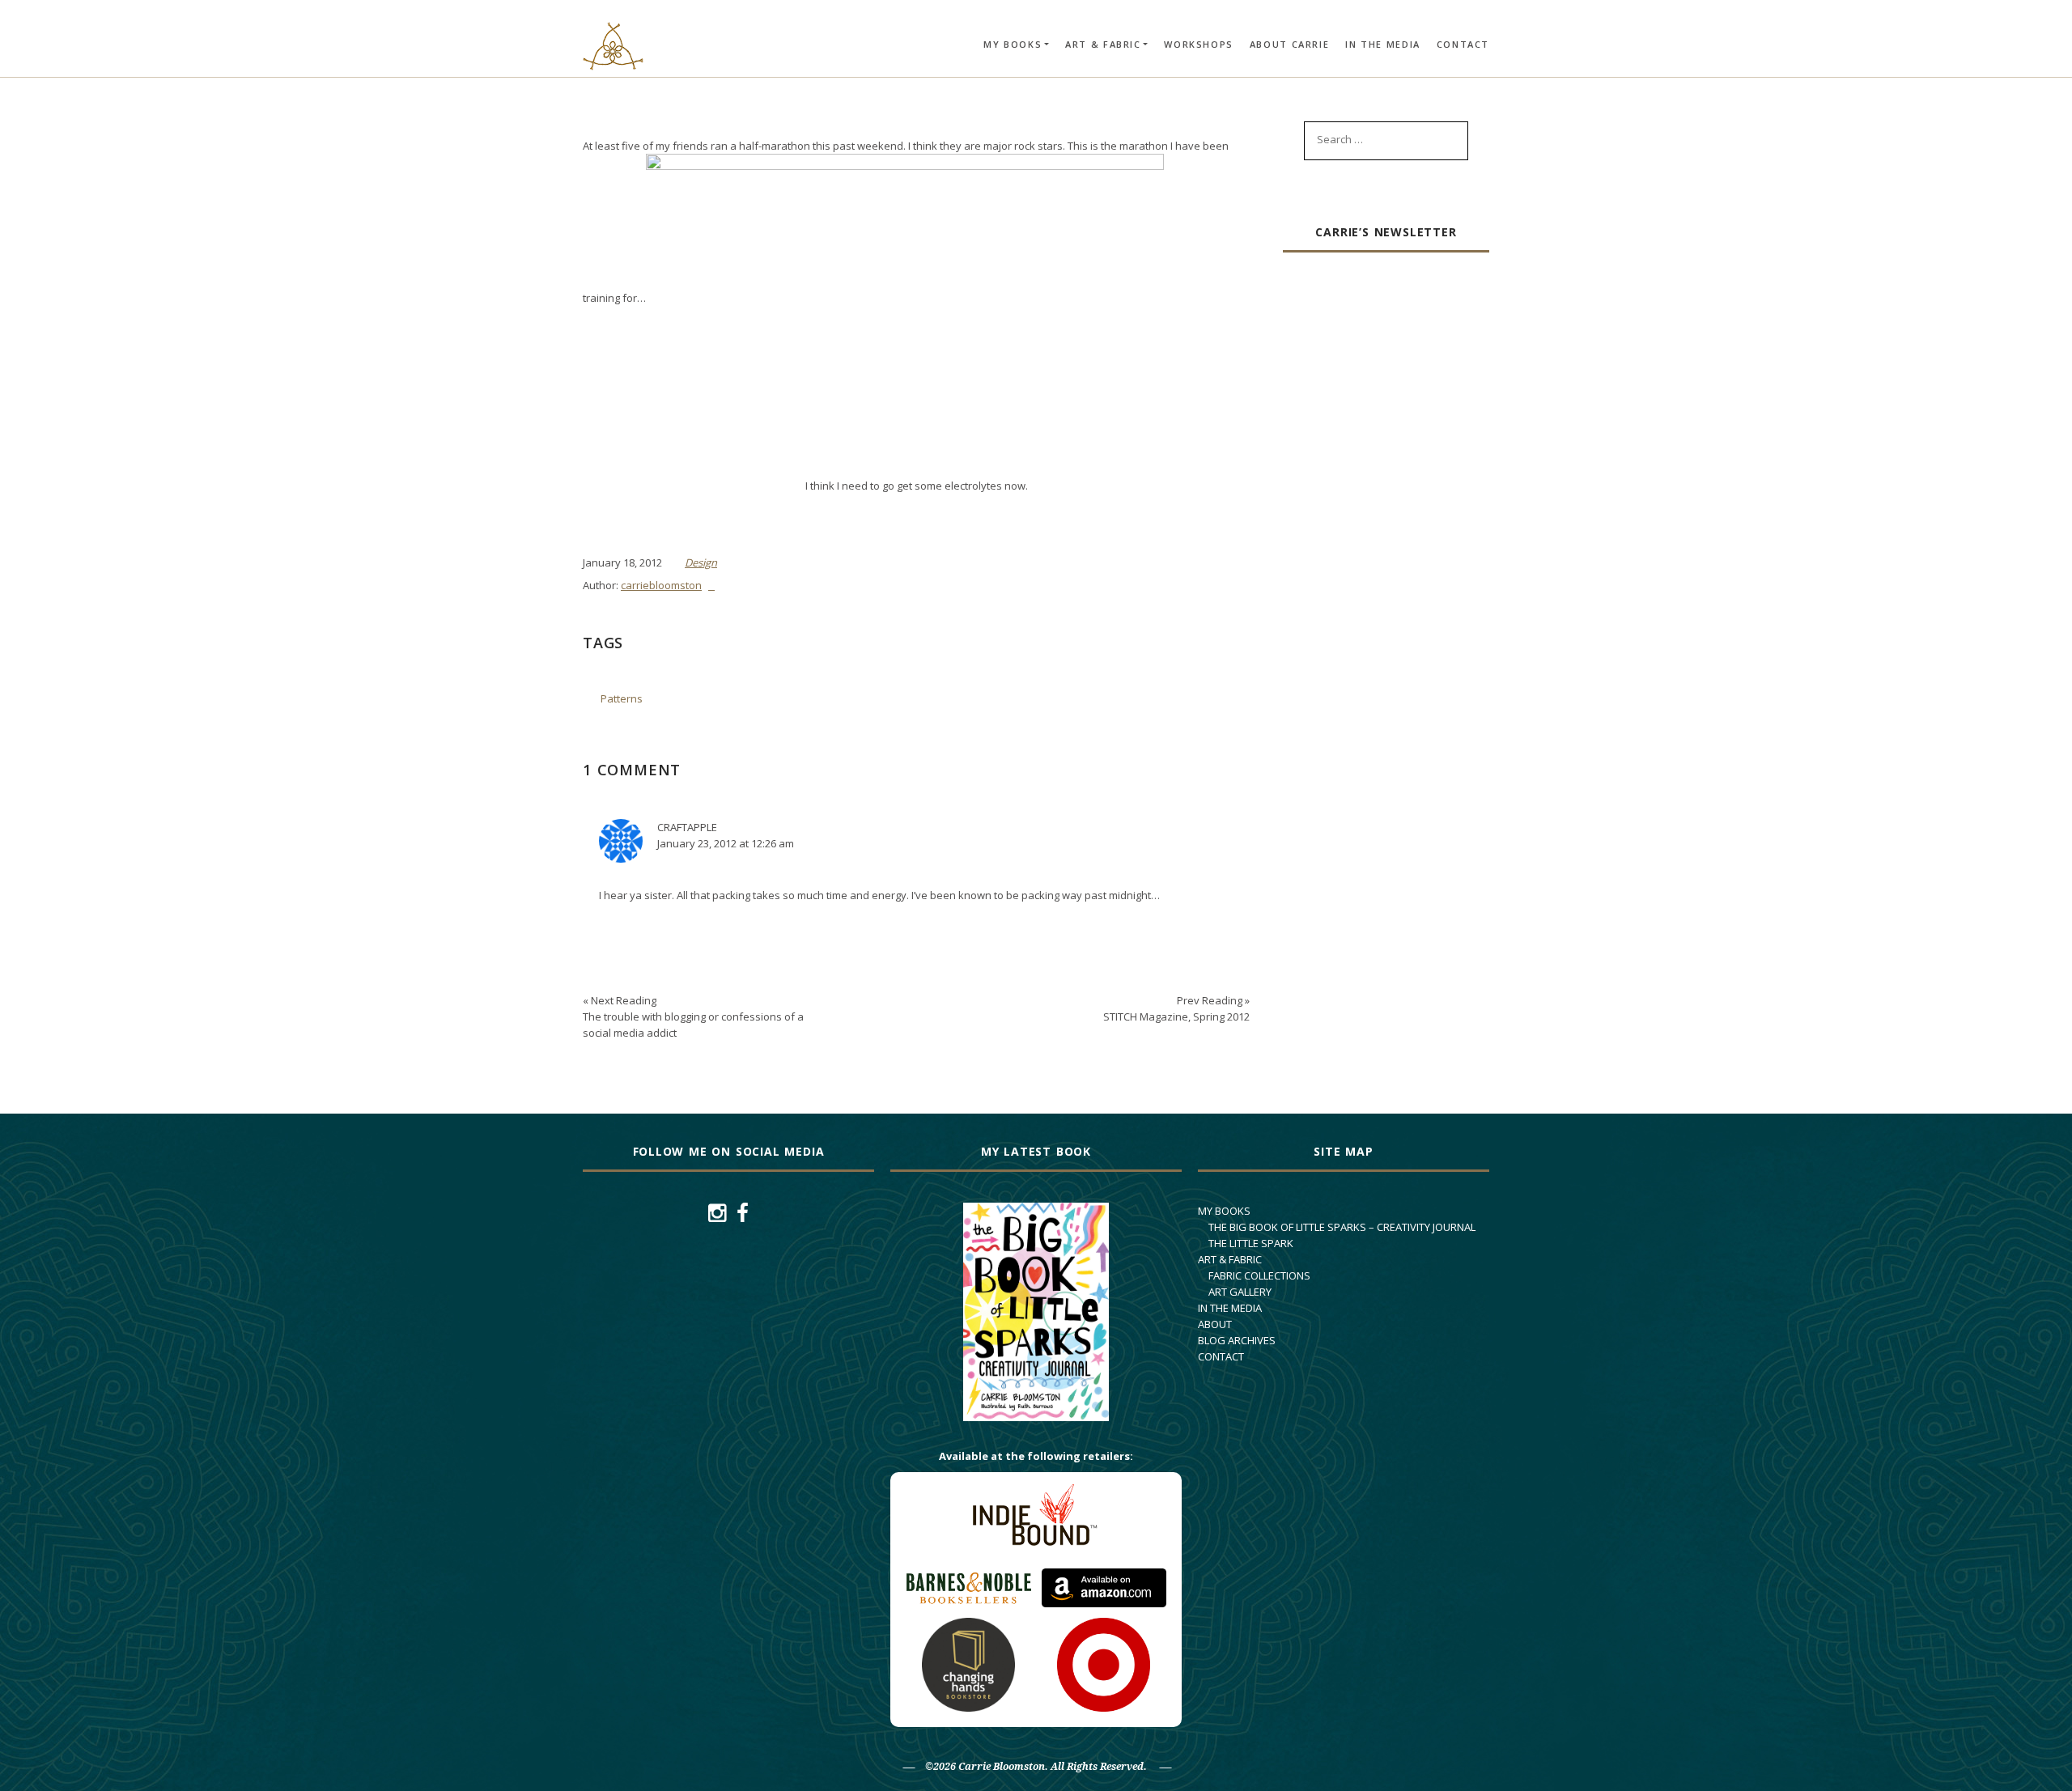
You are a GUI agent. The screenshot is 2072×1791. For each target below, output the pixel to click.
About (1215, 1324)
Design (701, 562)
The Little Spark (1251, 1243)
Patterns (622, 698)
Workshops (1198, 44)
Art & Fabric (1103, 44)
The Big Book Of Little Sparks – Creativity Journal (1342, 1227)
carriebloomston (661, 585)
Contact (1463, 44)
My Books (1013, 44)
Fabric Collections (1259, 1275)
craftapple (687, 827)
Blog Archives (1237, 1340)
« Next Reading (693, 1016)
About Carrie (1289, 44)
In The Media (1383, 44)
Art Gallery (1240, 1292)
